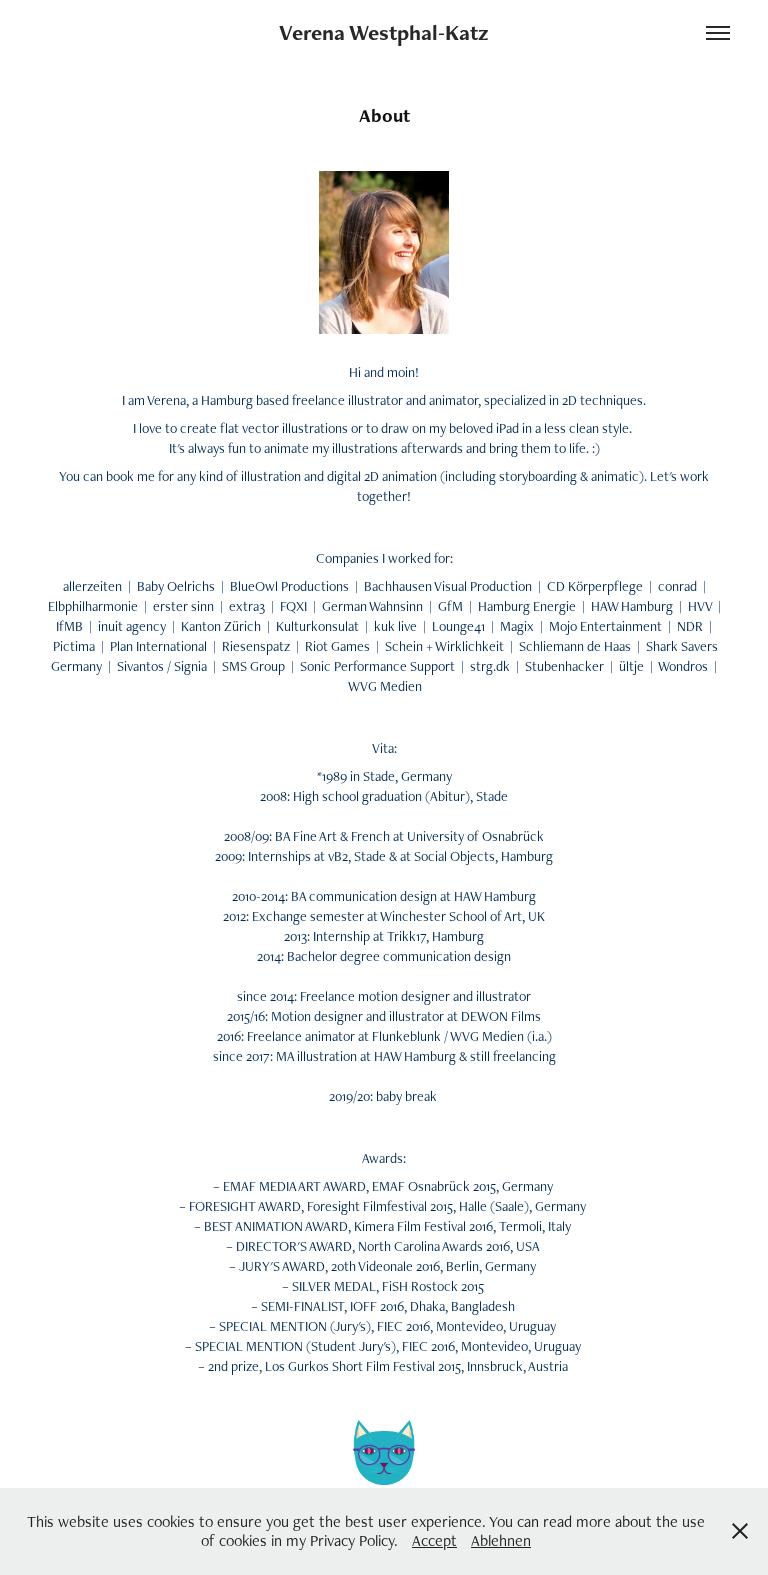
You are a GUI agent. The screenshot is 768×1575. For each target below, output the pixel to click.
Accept (434, 1540)
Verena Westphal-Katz (384, 32)
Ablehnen (501, 1540)
